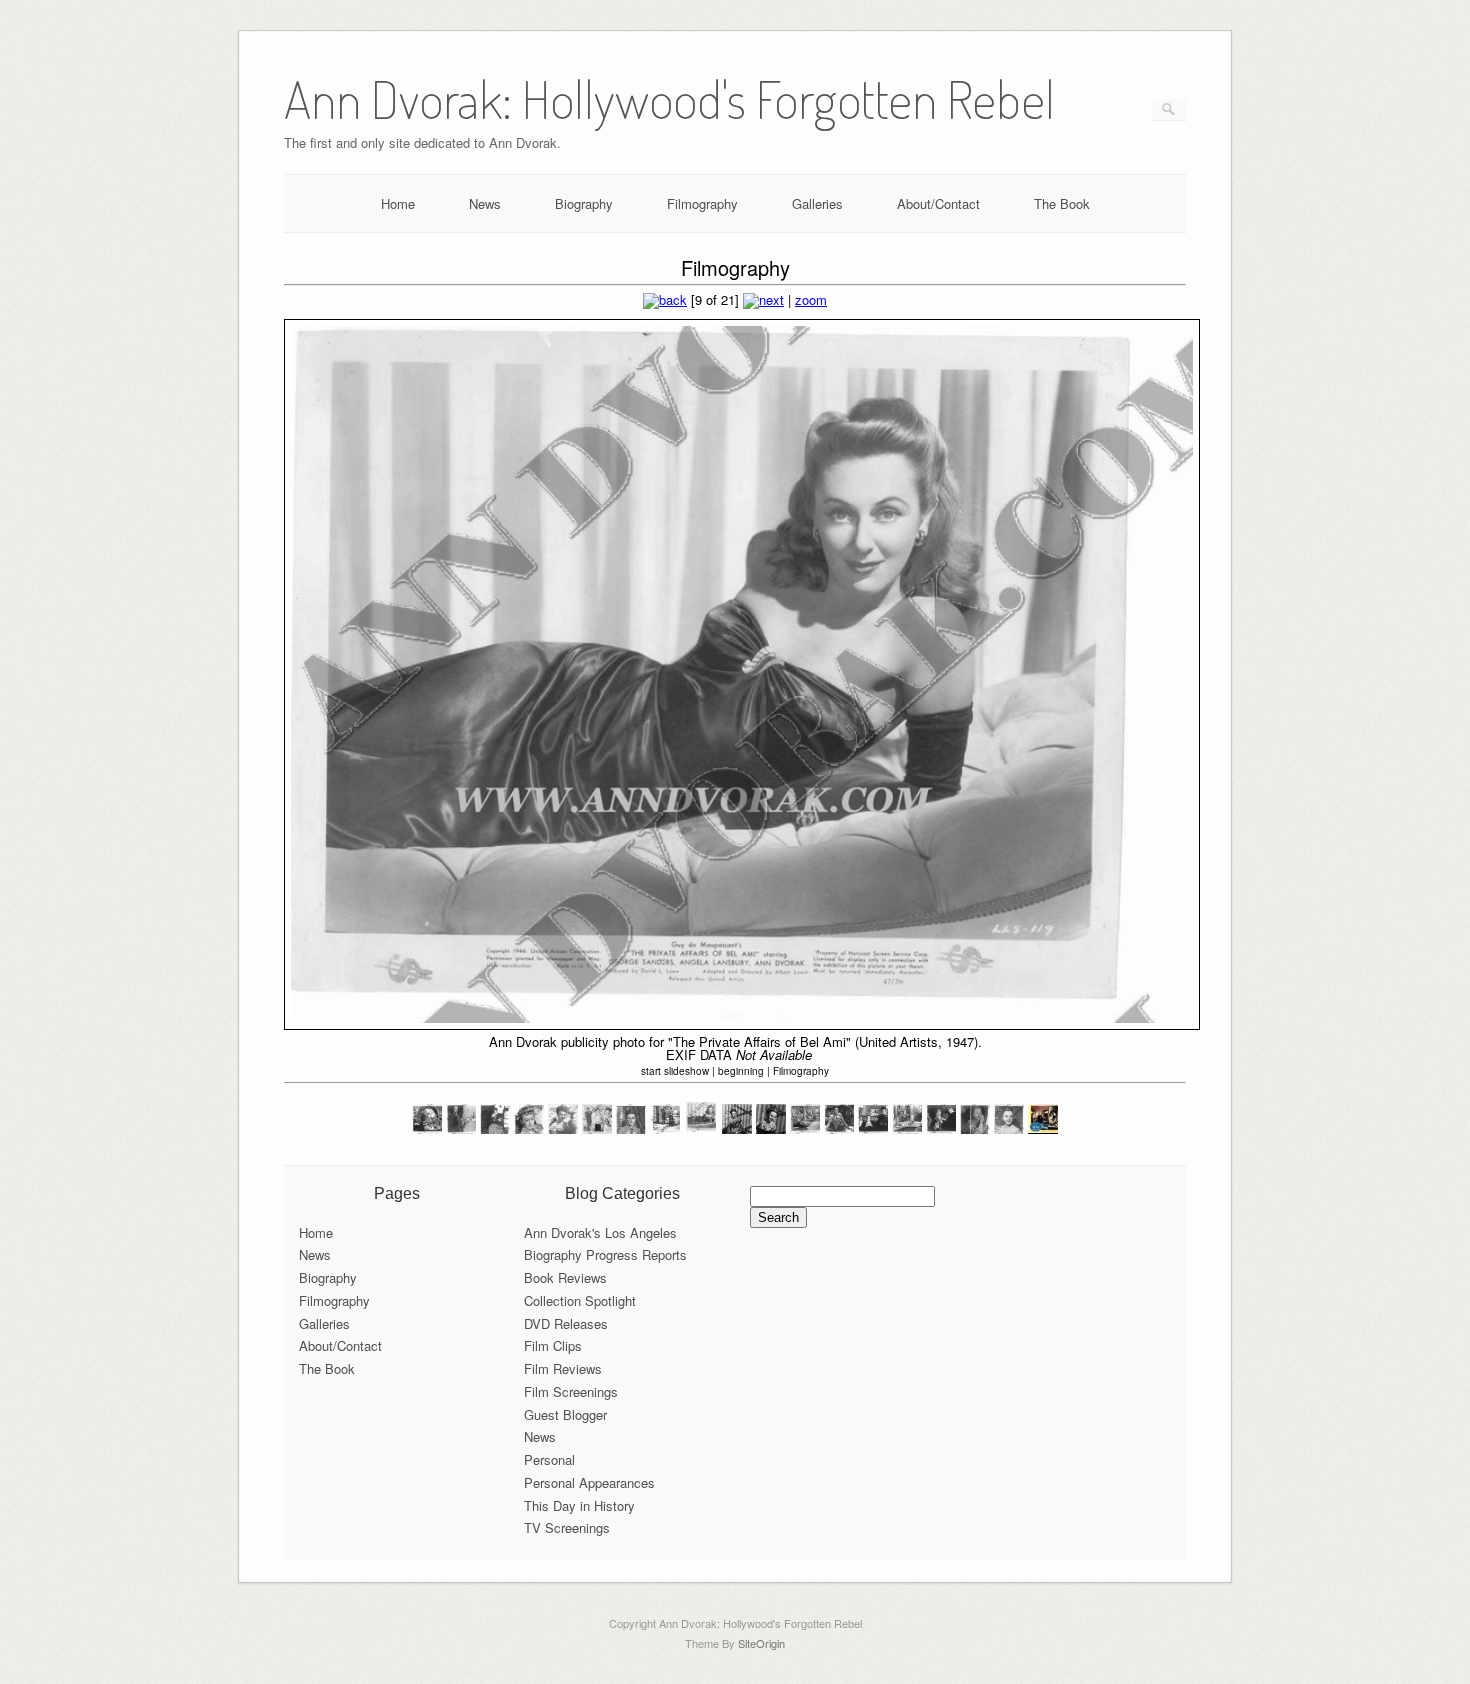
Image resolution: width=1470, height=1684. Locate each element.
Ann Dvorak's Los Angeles (600, 1232)
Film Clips (553, 1345)
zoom (811, 299)
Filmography (702, 203)
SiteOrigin (761, 1643)
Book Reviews (565, 1277)
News (485, 203)
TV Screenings (567, 1527)
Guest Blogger (565, 1414)
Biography (584, 203)
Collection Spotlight (580, 1300)
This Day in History (579, 1505)
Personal (549, 1459)
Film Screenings (571, 1391)
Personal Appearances (589, 1482)
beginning (741, 1071)
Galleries (817, 203)
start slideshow (675, 1071)
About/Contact (938, 203)
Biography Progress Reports (605, 1254)
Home (398, 203)
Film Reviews (563, 1368)
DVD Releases (566, 1323)
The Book (1062, 203)
